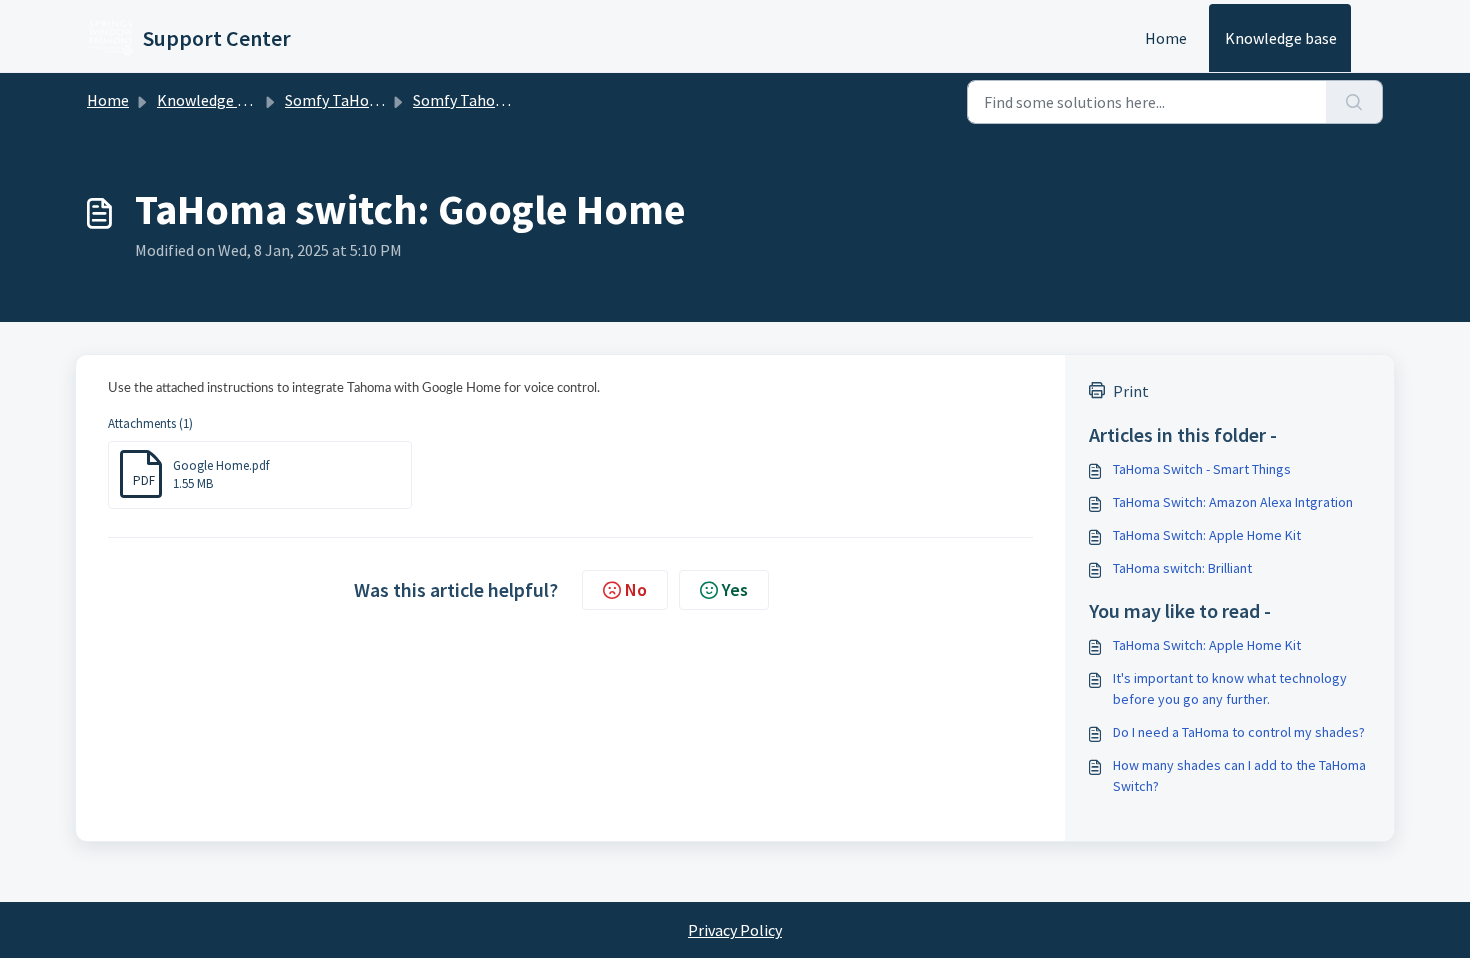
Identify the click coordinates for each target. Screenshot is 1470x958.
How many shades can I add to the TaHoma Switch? (1239, 775)
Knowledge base (1281, 38)
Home (1166, 38)
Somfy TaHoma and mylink (377, 100)
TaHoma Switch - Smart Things (1202, 469)
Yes (735, 589)
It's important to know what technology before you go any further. (1230, 688)
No (636, 589)
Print (1131, 391)
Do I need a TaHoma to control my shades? (1239, 732)
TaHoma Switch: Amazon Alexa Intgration (1233, 502)
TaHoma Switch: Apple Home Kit (1207, 535)
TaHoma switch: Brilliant (1182, 568)
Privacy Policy (735, 930)
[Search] (1354, 102)
